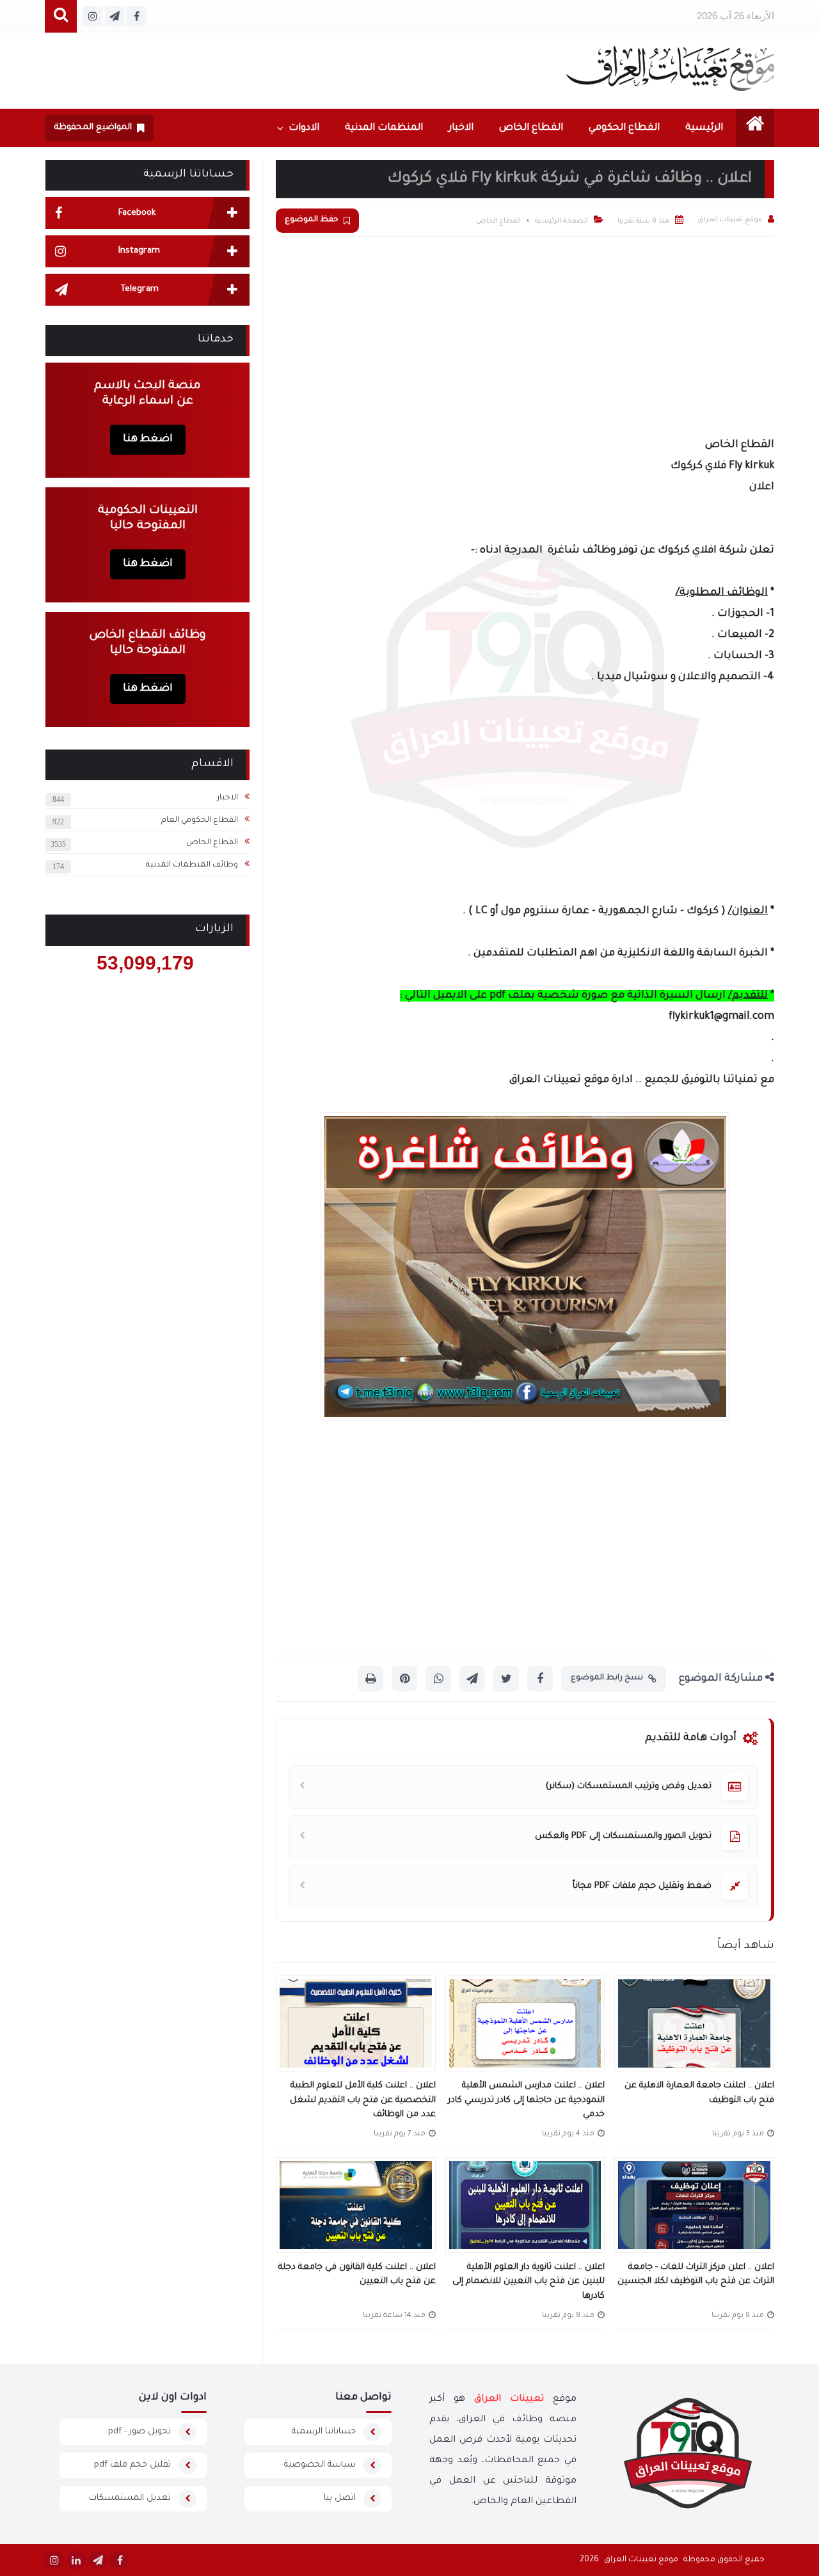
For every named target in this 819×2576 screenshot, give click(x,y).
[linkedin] (76, 2560)
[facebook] (120, 2560)
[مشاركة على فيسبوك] (540, 1679)
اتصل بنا (340, 2498)
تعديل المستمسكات (130, 2498)
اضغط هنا (148, 439)
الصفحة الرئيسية (561, 221)
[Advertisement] (525, 333)
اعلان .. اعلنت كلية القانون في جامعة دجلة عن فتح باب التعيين (357, 2275)
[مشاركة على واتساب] (438, 1679)
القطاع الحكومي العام (200, 821)
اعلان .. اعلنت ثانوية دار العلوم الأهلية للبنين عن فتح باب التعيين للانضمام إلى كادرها (529, 2282)
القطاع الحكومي (624, 128)
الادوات (304, 128)
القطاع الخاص (531, 128)
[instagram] (54, 2560)
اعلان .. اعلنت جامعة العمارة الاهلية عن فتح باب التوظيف (699, 2093)
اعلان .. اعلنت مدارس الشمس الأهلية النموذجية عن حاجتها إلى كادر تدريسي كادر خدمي (526, 2100)
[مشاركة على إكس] (506, 1679)
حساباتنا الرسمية (324, 2432)
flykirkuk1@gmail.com (721, 1017)
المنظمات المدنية (384, 128)
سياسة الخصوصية (320, 2465)
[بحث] (61, 16)
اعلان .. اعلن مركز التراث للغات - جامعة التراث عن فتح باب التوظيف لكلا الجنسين (696, 2275)
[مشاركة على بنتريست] (404, 1679)
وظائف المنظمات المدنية (192, 865)
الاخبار (461, 128)
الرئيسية (704, 128)
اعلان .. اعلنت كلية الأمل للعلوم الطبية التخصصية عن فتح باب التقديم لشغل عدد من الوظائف (363, 2100)
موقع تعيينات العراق (641, 2560)
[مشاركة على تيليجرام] (472, 1679)
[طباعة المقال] (370, 1679)
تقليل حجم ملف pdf (132, 2465)
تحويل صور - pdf (139, 2432)
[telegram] (98, 2560)
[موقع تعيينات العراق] (670, 68)
